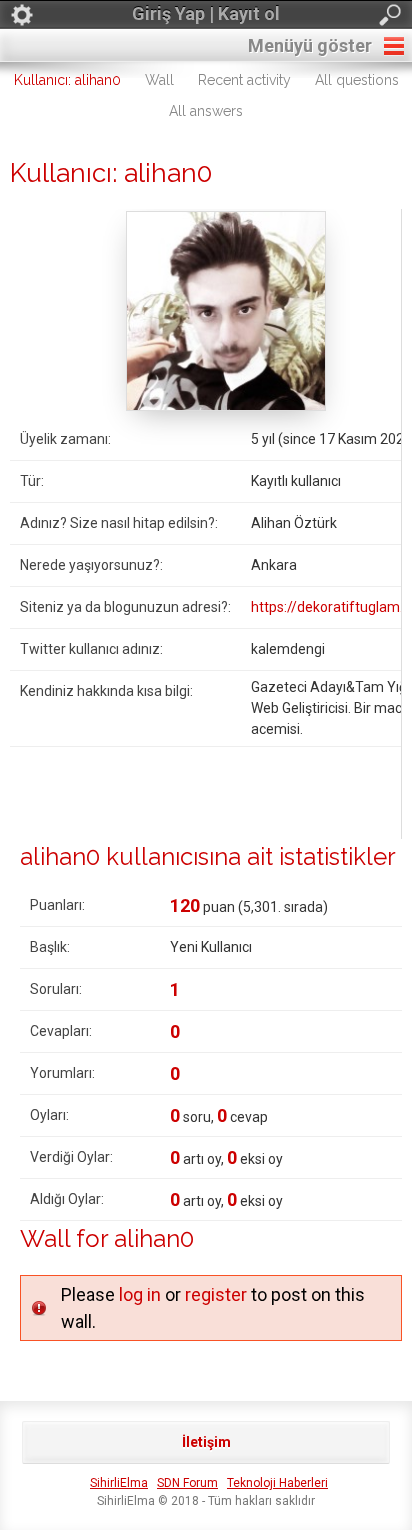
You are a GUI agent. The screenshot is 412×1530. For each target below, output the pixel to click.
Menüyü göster (310, 45)
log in (140, 1294)
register (216, 1294)
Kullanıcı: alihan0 (67, 80)
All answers (206, 111)
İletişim (206, 1442)
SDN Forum (187, 1483)
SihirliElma (119, 1483)
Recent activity (244, 80)
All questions (357, 80)
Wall (159, 80)
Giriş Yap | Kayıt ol (206, 13)
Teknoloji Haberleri (277, 1483)
